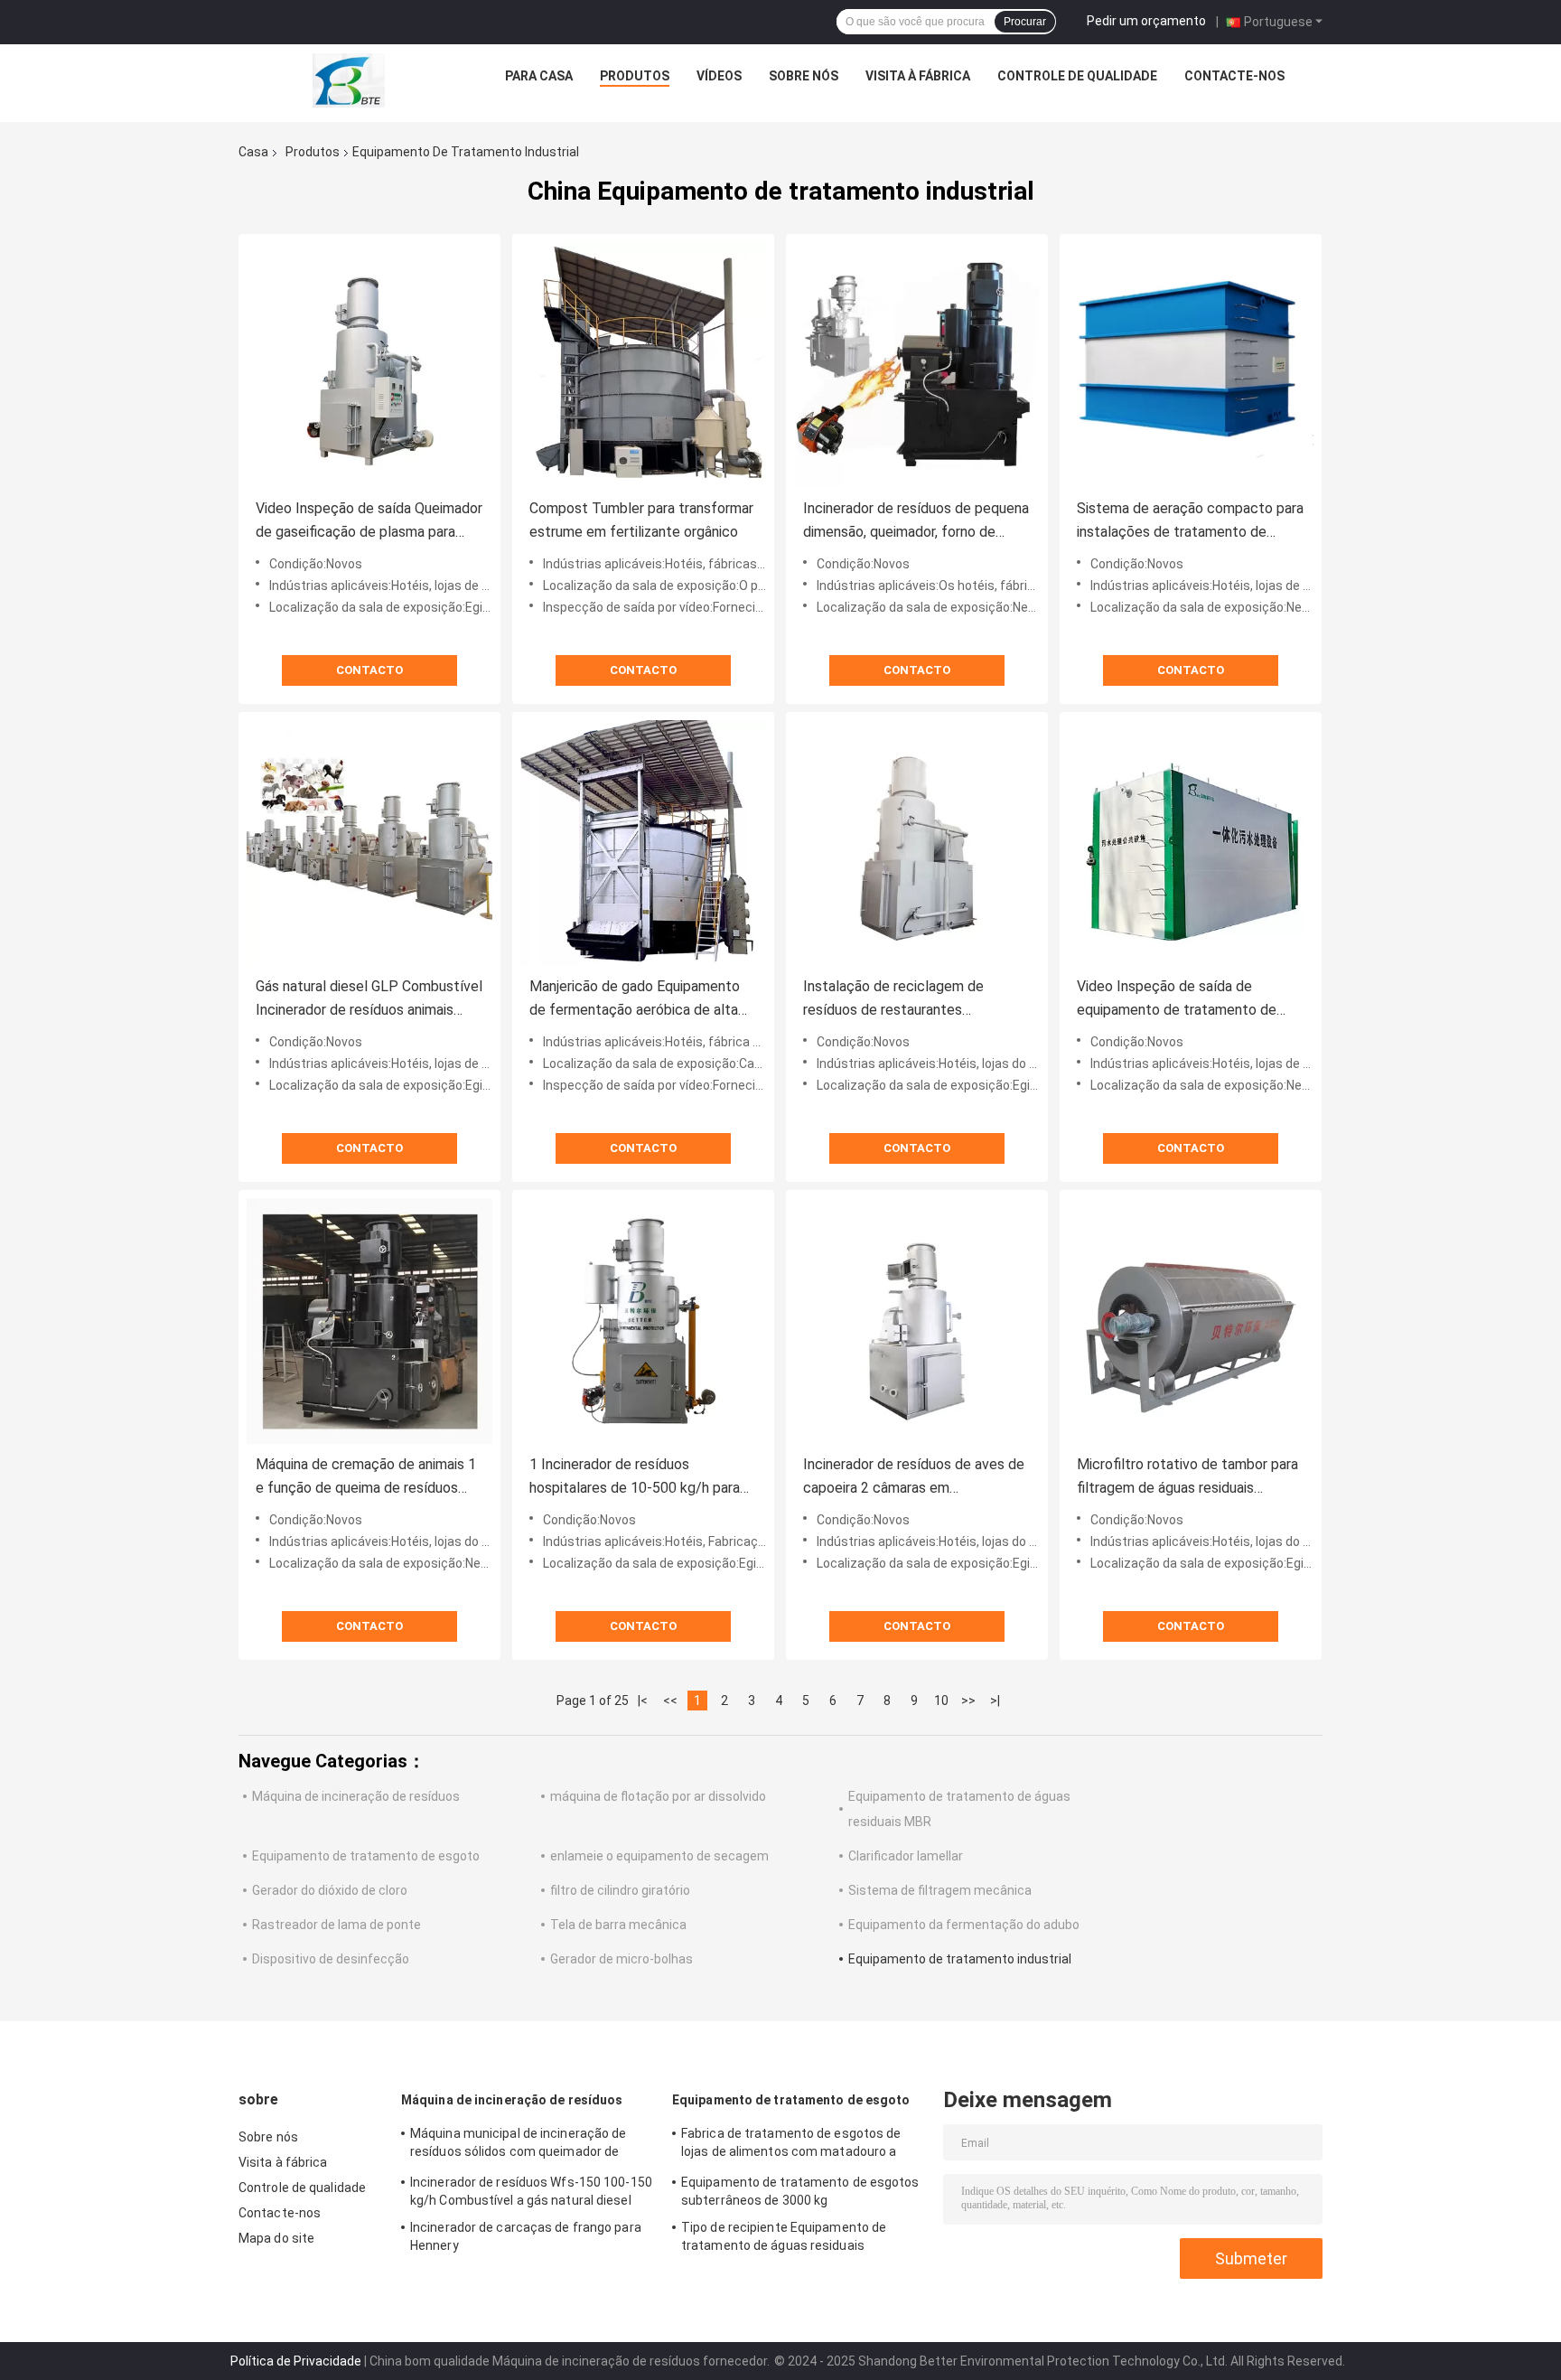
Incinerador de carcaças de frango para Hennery (526, 2236)
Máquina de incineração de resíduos (356, 1796)
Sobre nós (804, 76)
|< (643, 1701)
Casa (253, 152)
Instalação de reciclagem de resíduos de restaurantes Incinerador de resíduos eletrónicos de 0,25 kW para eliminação (915, 1000)
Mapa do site (276, 2238)
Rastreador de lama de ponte (337, 1925)
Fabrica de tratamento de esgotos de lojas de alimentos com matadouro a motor (791, 2145)
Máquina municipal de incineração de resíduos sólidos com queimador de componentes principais (519, 2145)
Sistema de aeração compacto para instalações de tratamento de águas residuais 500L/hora (1190, 522)
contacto (369, 670)
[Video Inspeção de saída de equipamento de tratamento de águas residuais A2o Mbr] (1191, 843)
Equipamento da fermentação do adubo (964, 1925)
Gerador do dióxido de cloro (330, 1890)
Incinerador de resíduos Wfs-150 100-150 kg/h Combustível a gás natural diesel (531, 2191)
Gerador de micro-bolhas (622, 1959)
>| (995, 1701)
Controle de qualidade (1077, 76)
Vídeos (719, 76)
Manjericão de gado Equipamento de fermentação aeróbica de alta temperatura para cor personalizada (642, 1000)
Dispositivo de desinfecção (331, 1959)
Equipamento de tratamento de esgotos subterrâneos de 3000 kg (800, 2191)
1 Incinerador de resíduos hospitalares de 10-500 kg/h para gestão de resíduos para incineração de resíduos (635, 1478)
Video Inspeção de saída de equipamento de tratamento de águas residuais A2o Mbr (1177, 1000)
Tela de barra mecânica (618, 1925)
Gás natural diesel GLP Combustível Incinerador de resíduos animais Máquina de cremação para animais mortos (369, 1000)
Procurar (1025, 22)
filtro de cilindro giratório (620, 1890)
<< (670, 1701)
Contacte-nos (1234, 76)
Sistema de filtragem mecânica (940, 1890)
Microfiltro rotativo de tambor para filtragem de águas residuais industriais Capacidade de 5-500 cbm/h (1187, 1478)
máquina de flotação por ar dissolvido (658, 1796)
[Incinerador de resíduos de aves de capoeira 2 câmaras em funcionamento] (917, 1321)
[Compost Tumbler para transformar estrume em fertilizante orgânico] (643, 365)
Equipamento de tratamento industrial (960, 1959)
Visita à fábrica (918, 76)
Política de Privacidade (296, 2361)
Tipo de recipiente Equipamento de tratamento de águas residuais (784, 2236)
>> (968, 1701)
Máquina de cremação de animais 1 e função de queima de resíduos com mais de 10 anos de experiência (366, 1478)
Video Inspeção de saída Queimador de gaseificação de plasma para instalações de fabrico (369, 522)
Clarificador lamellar (906, 1856)
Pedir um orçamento (1146, 21)
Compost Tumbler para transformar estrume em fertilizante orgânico (641, 520)
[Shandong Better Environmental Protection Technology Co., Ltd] (349, 80)
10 (941, 1701)
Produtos (635, 76)
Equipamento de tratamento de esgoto (366, 1856)
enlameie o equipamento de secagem (659, 1856)
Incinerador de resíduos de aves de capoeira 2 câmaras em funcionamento (914, 1478)
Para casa (539, 76)
